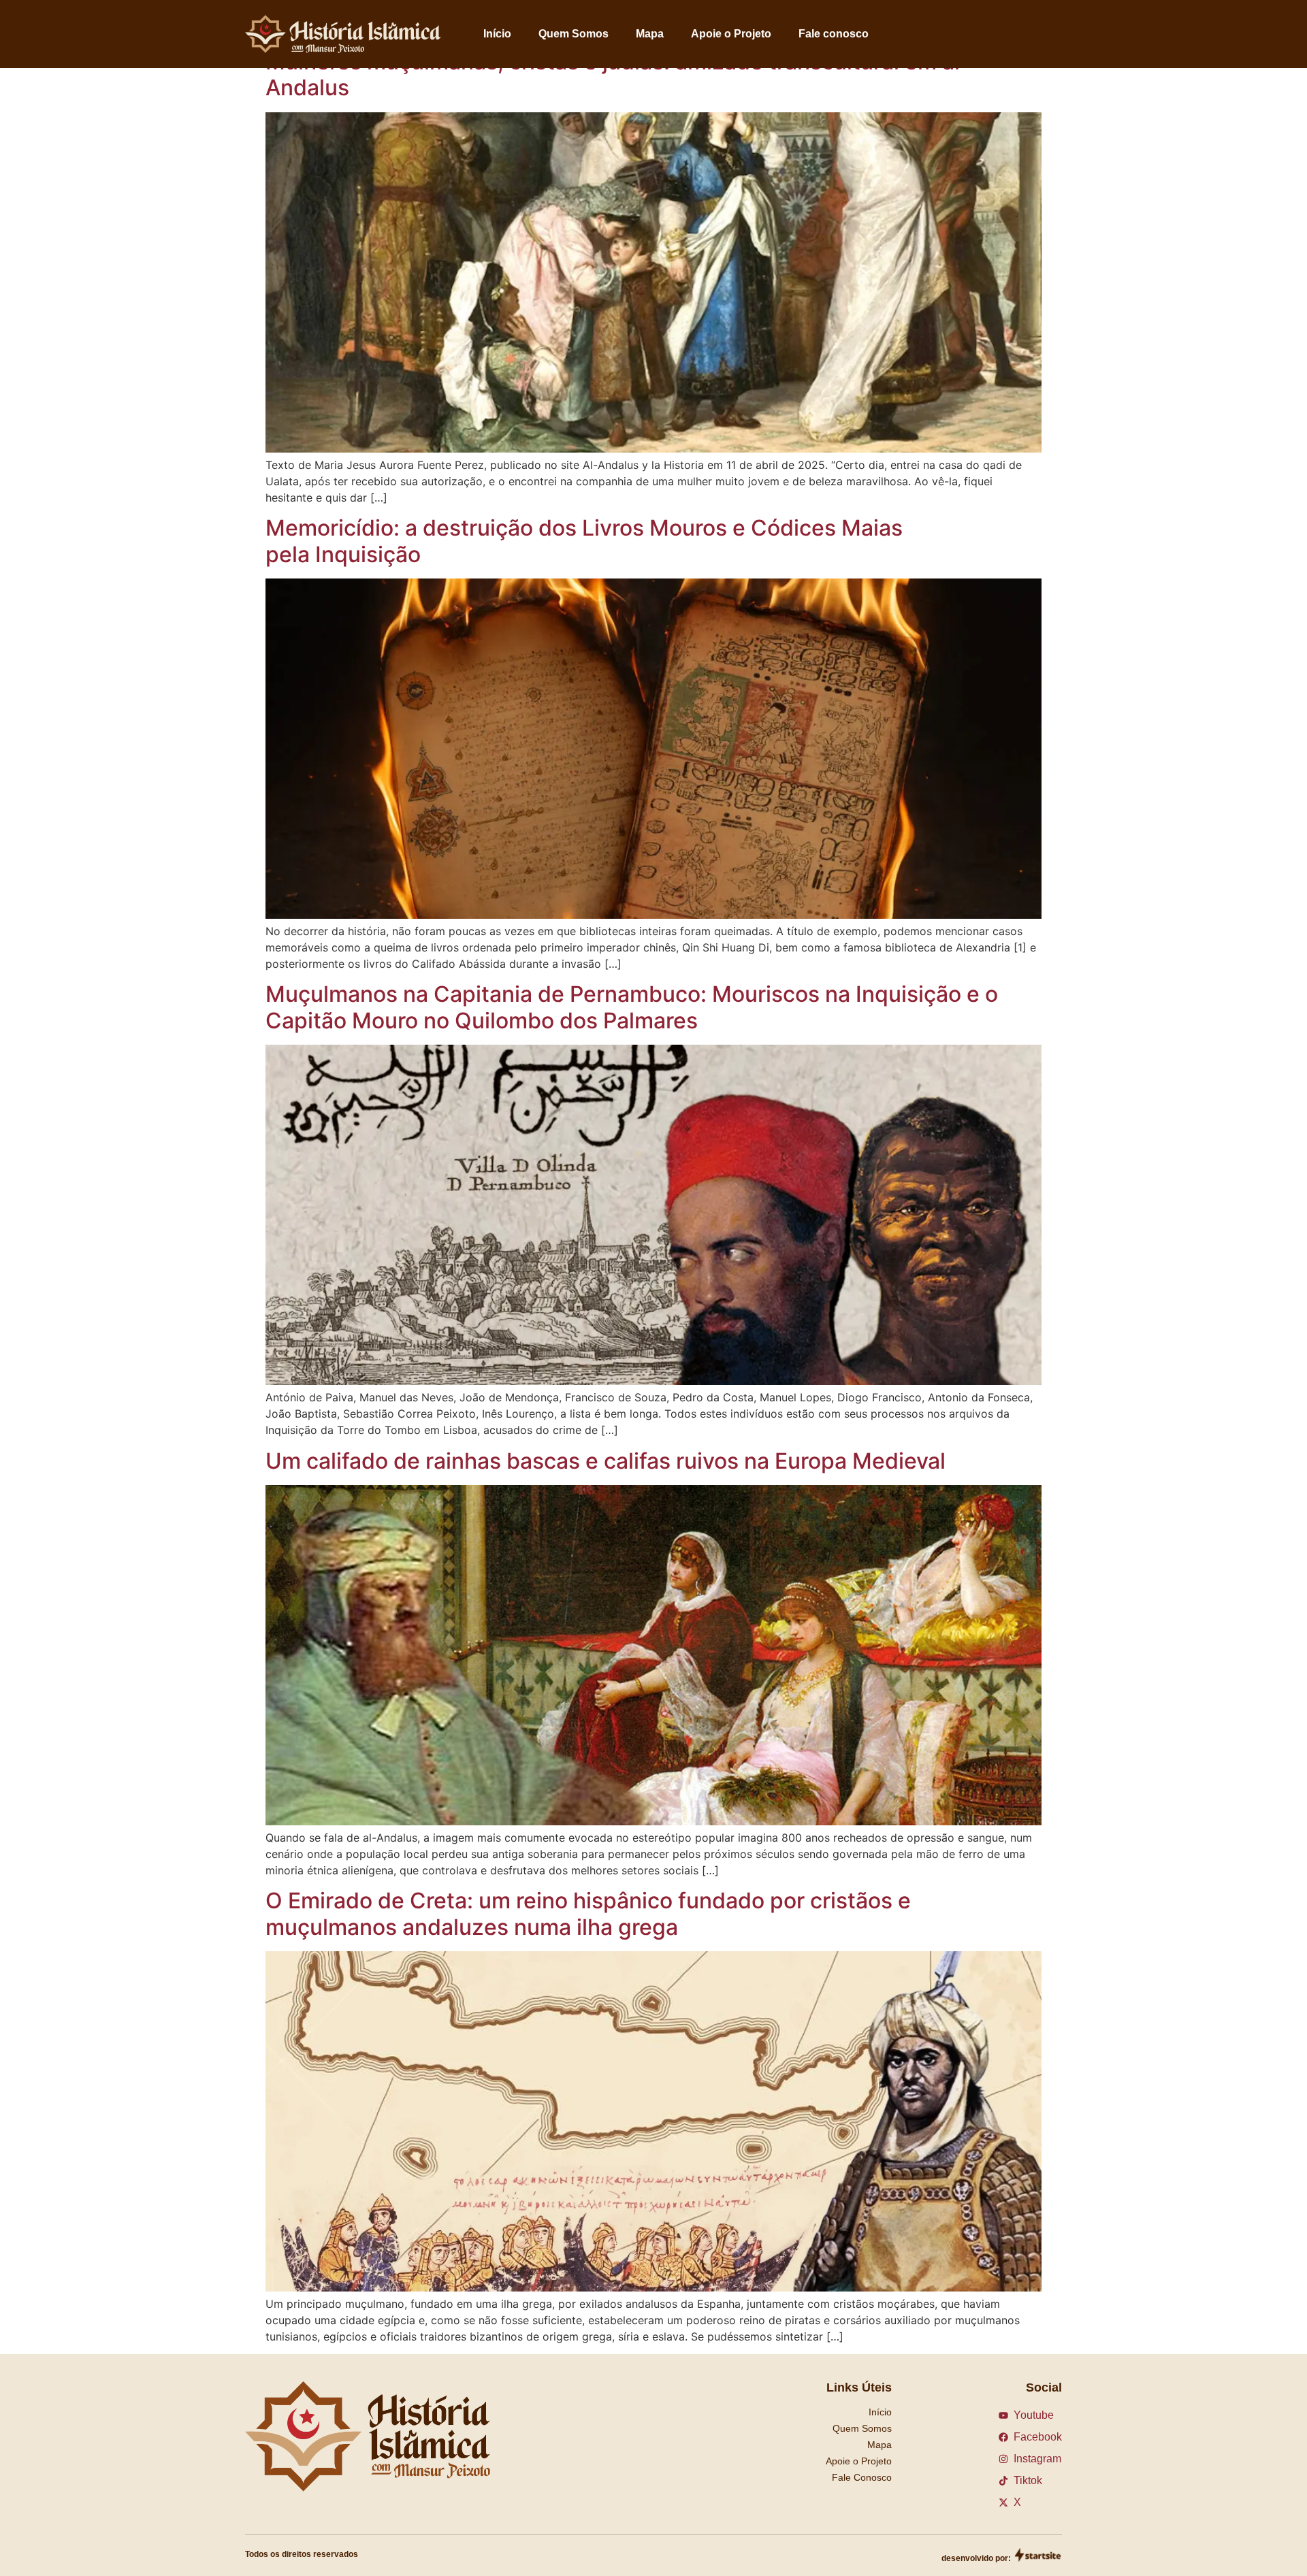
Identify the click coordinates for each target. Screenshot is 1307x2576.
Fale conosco (834, 34)
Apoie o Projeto (731, 34)
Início (497, 34)
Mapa (650, 34)
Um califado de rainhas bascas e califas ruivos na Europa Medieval (606, 1461)
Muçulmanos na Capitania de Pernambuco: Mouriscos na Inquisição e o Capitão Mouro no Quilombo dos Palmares (632, 1007)
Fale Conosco (862, 2477)
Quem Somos (574, 34)
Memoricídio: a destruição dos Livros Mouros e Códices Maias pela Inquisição (584, 541)
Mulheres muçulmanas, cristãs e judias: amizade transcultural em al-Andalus (618, 75)
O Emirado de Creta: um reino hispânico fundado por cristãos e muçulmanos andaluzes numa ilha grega (588, 1913)
